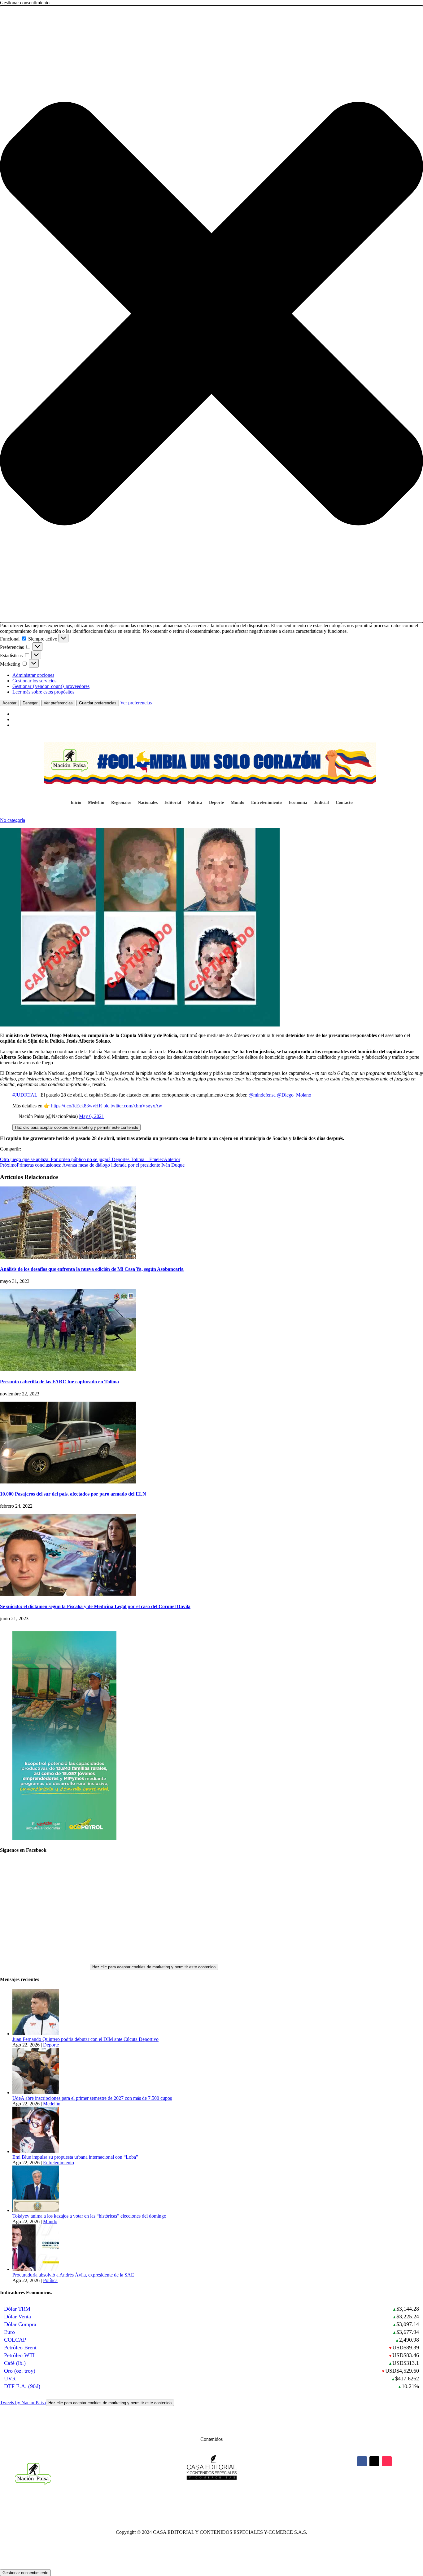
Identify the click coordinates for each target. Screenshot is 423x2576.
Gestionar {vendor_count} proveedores (51, 686)
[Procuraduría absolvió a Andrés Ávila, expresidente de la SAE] (36, 2269)
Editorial (173, 803)
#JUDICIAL (25, 1095)
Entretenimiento (266, 803)
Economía (298, 803)
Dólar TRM (17, 2309)
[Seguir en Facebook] (362, 2461)
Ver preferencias (58, 703)
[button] (211, 314)
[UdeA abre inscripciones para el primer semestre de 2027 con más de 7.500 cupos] (36, 2093)
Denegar (30, 703)
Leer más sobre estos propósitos (43, 692)
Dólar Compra (20, 2324)
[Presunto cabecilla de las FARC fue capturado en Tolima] (68, 1369)
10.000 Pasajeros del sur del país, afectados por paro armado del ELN (73, 1494)
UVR (10, 2379)
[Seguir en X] (374, 2461)
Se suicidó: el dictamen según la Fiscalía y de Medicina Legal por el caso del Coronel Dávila (95, 1606)
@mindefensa (262, 1095)
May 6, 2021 (92, 1116)
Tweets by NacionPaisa (86, 2403)
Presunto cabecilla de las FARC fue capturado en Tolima (59, 1382)
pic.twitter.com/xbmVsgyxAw (133, 1106)
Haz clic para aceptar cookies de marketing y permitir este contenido (76, 1127)
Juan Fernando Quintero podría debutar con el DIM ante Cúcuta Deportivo (85, 2039)
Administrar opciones (33, 675)
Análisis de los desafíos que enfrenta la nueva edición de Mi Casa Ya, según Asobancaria (92, 1269)
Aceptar (9, 703)
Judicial (321, 803)
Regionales (121, 803)
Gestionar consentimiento (25, 2573)
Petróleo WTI (19, 2355)
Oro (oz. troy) (20, 2371)
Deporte (216, 803)
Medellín (96, 803)
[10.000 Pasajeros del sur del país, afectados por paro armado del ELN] (68, 1482)
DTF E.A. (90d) (22, 2386)
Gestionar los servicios (34, 681)
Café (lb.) (15, 2363)
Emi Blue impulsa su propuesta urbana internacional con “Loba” (75, 2157)
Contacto (344, 803)
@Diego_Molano (294, 1095)
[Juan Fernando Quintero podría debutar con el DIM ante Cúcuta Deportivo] (36, 2034)
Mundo (238, 803)
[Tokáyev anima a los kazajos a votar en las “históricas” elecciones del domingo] (36, 2210)
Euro (9, 2332)
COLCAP (15, 2340)
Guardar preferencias (98, 703)
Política (195, 803)
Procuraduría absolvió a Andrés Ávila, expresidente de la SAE (73, 2275)
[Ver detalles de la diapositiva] (64, 1838)
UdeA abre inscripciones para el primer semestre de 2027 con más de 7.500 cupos (92, 2098)
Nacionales (148, 803)
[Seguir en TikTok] (387, 2461)
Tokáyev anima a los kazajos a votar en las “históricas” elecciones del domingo (89, 2216)
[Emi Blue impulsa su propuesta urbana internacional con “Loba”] (36, 2151)
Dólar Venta (17, 2317)
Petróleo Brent (20, 2348)
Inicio (76, 803)
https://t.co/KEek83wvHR (77, 1106)
